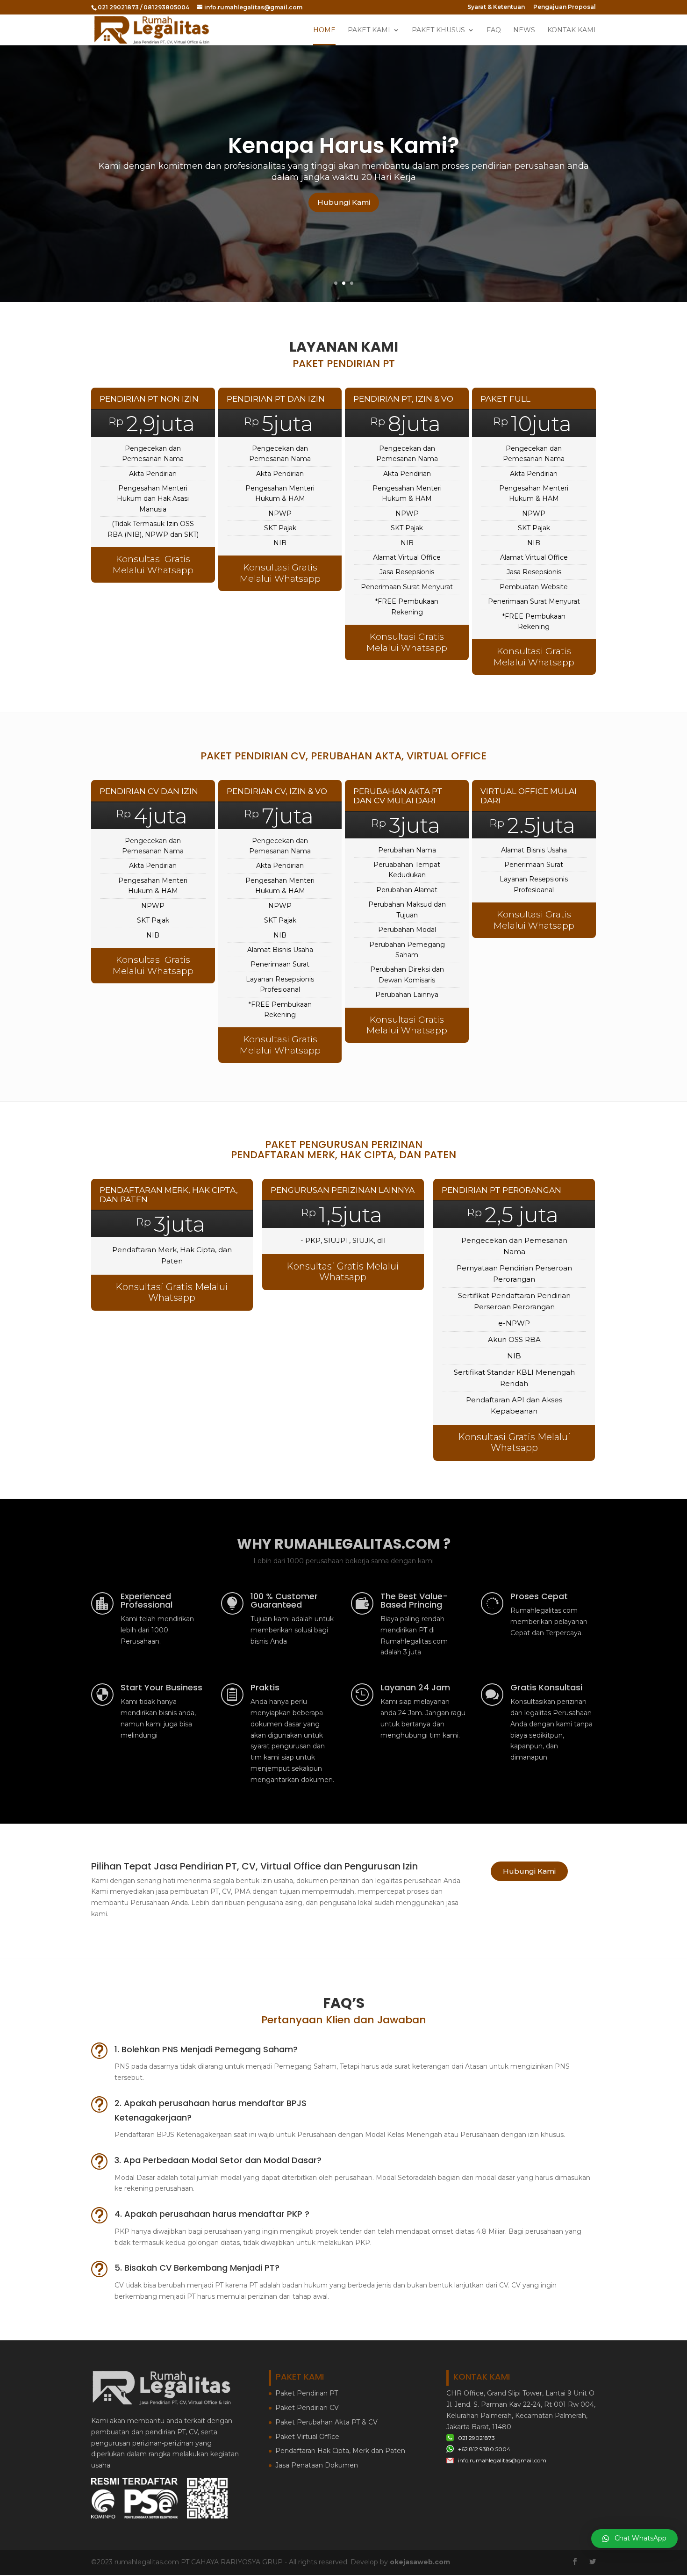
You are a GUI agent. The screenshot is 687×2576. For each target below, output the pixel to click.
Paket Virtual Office (307, 2437)
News (524, 30)
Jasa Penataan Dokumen (317, 2465)
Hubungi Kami (344, 207)
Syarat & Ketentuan (496, 7)
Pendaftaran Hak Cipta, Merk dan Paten (340, 2451)
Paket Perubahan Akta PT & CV (326, 2422)
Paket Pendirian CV (307, 2408)
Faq (494, 30)
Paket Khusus (438, 30)
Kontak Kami (572, 30)
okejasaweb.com (420, 2562)
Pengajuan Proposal (565, 7)
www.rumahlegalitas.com (343, 151)
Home (324, 30)
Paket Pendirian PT (307, 2393)
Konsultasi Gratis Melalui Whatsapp (153, 565)
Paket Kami (369, 30)
